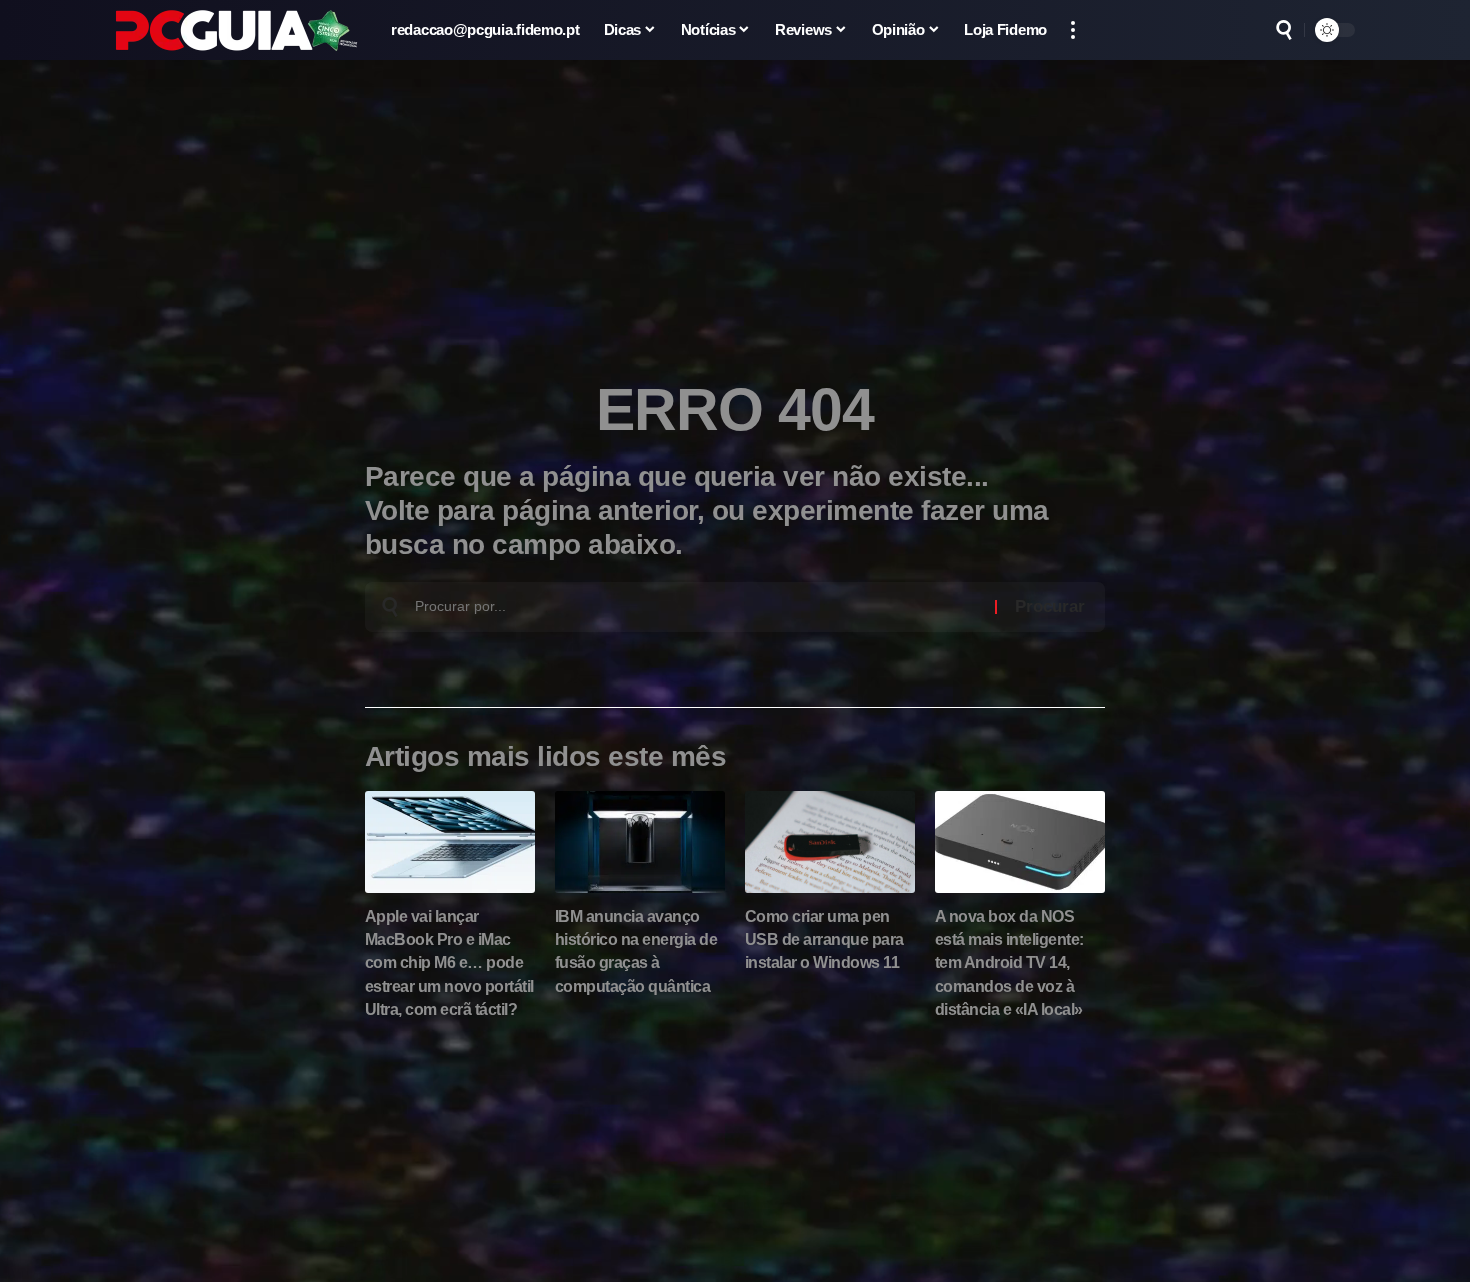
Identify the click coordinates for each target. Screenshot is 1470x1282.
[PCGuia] (237, 30)
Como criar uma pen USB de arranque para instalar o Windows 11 (824, 939)
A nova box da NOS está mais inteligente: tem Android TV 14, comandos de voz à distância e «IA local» (1009, 963)
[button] (1073, 30)
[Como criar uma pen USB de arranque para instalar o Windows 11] (830, 842)
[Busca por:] (697, 607)
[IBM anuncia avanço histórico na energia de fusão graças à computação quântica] (640, 842)
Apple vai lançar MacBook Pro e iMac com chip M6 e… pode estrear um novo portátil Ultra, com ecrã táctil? (449, 963)
